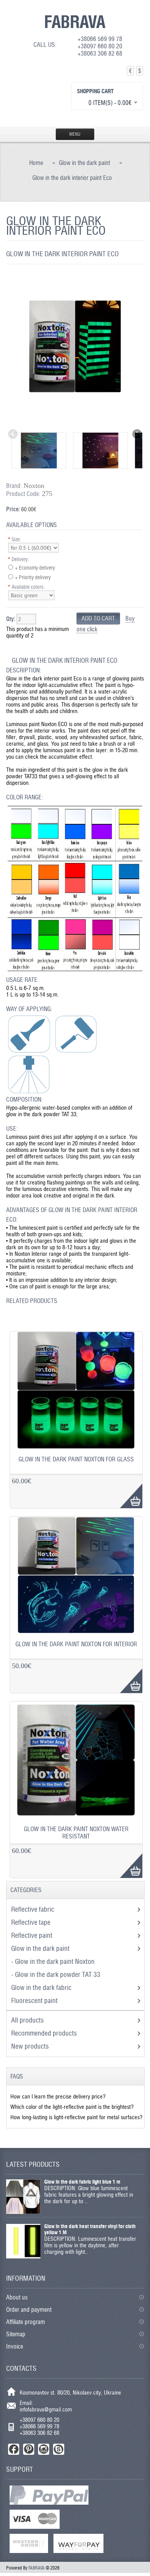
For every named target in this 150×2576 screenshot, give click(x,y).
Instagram (44, 2449)
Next (137, 435)
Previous (13, 435)
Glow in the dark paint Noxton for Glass (76, 1459)
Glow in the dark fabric (42, 1987)
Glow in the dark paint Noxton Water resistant (76, 1833)
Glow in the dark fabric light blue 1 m (82, 2182)
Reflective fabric (33, 1909)
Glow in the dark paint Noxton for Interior (76, 1644)
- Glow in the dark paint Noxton (54, 1961)
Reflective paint (32, 1935)
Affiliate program (26, 2322)
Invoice (15, 2346)
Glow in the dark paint (84, 163)
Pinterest (29, 2449)
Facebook (14, 2449)
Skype (59, 2449)
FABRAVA (75, 21)
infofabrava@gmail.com (46, 2409)
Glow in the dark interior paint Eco (72, 178)
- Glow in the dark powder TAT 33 (57, 1974)
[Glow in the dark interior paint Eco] (75, 421)
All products (27, 2020)
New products (30, 2046)
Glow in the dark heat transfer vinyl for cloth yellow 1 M (90, 2229)
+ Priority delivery (33, 577)
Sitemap (16, 2334)
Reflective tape (32, 1922)
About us (17, 2297)
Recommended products (44, 2033)
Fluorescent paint (35, 2000)
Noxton (34, 486)
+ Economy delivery (35, 568)
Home (36, 163)
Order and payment (29, 2310)
